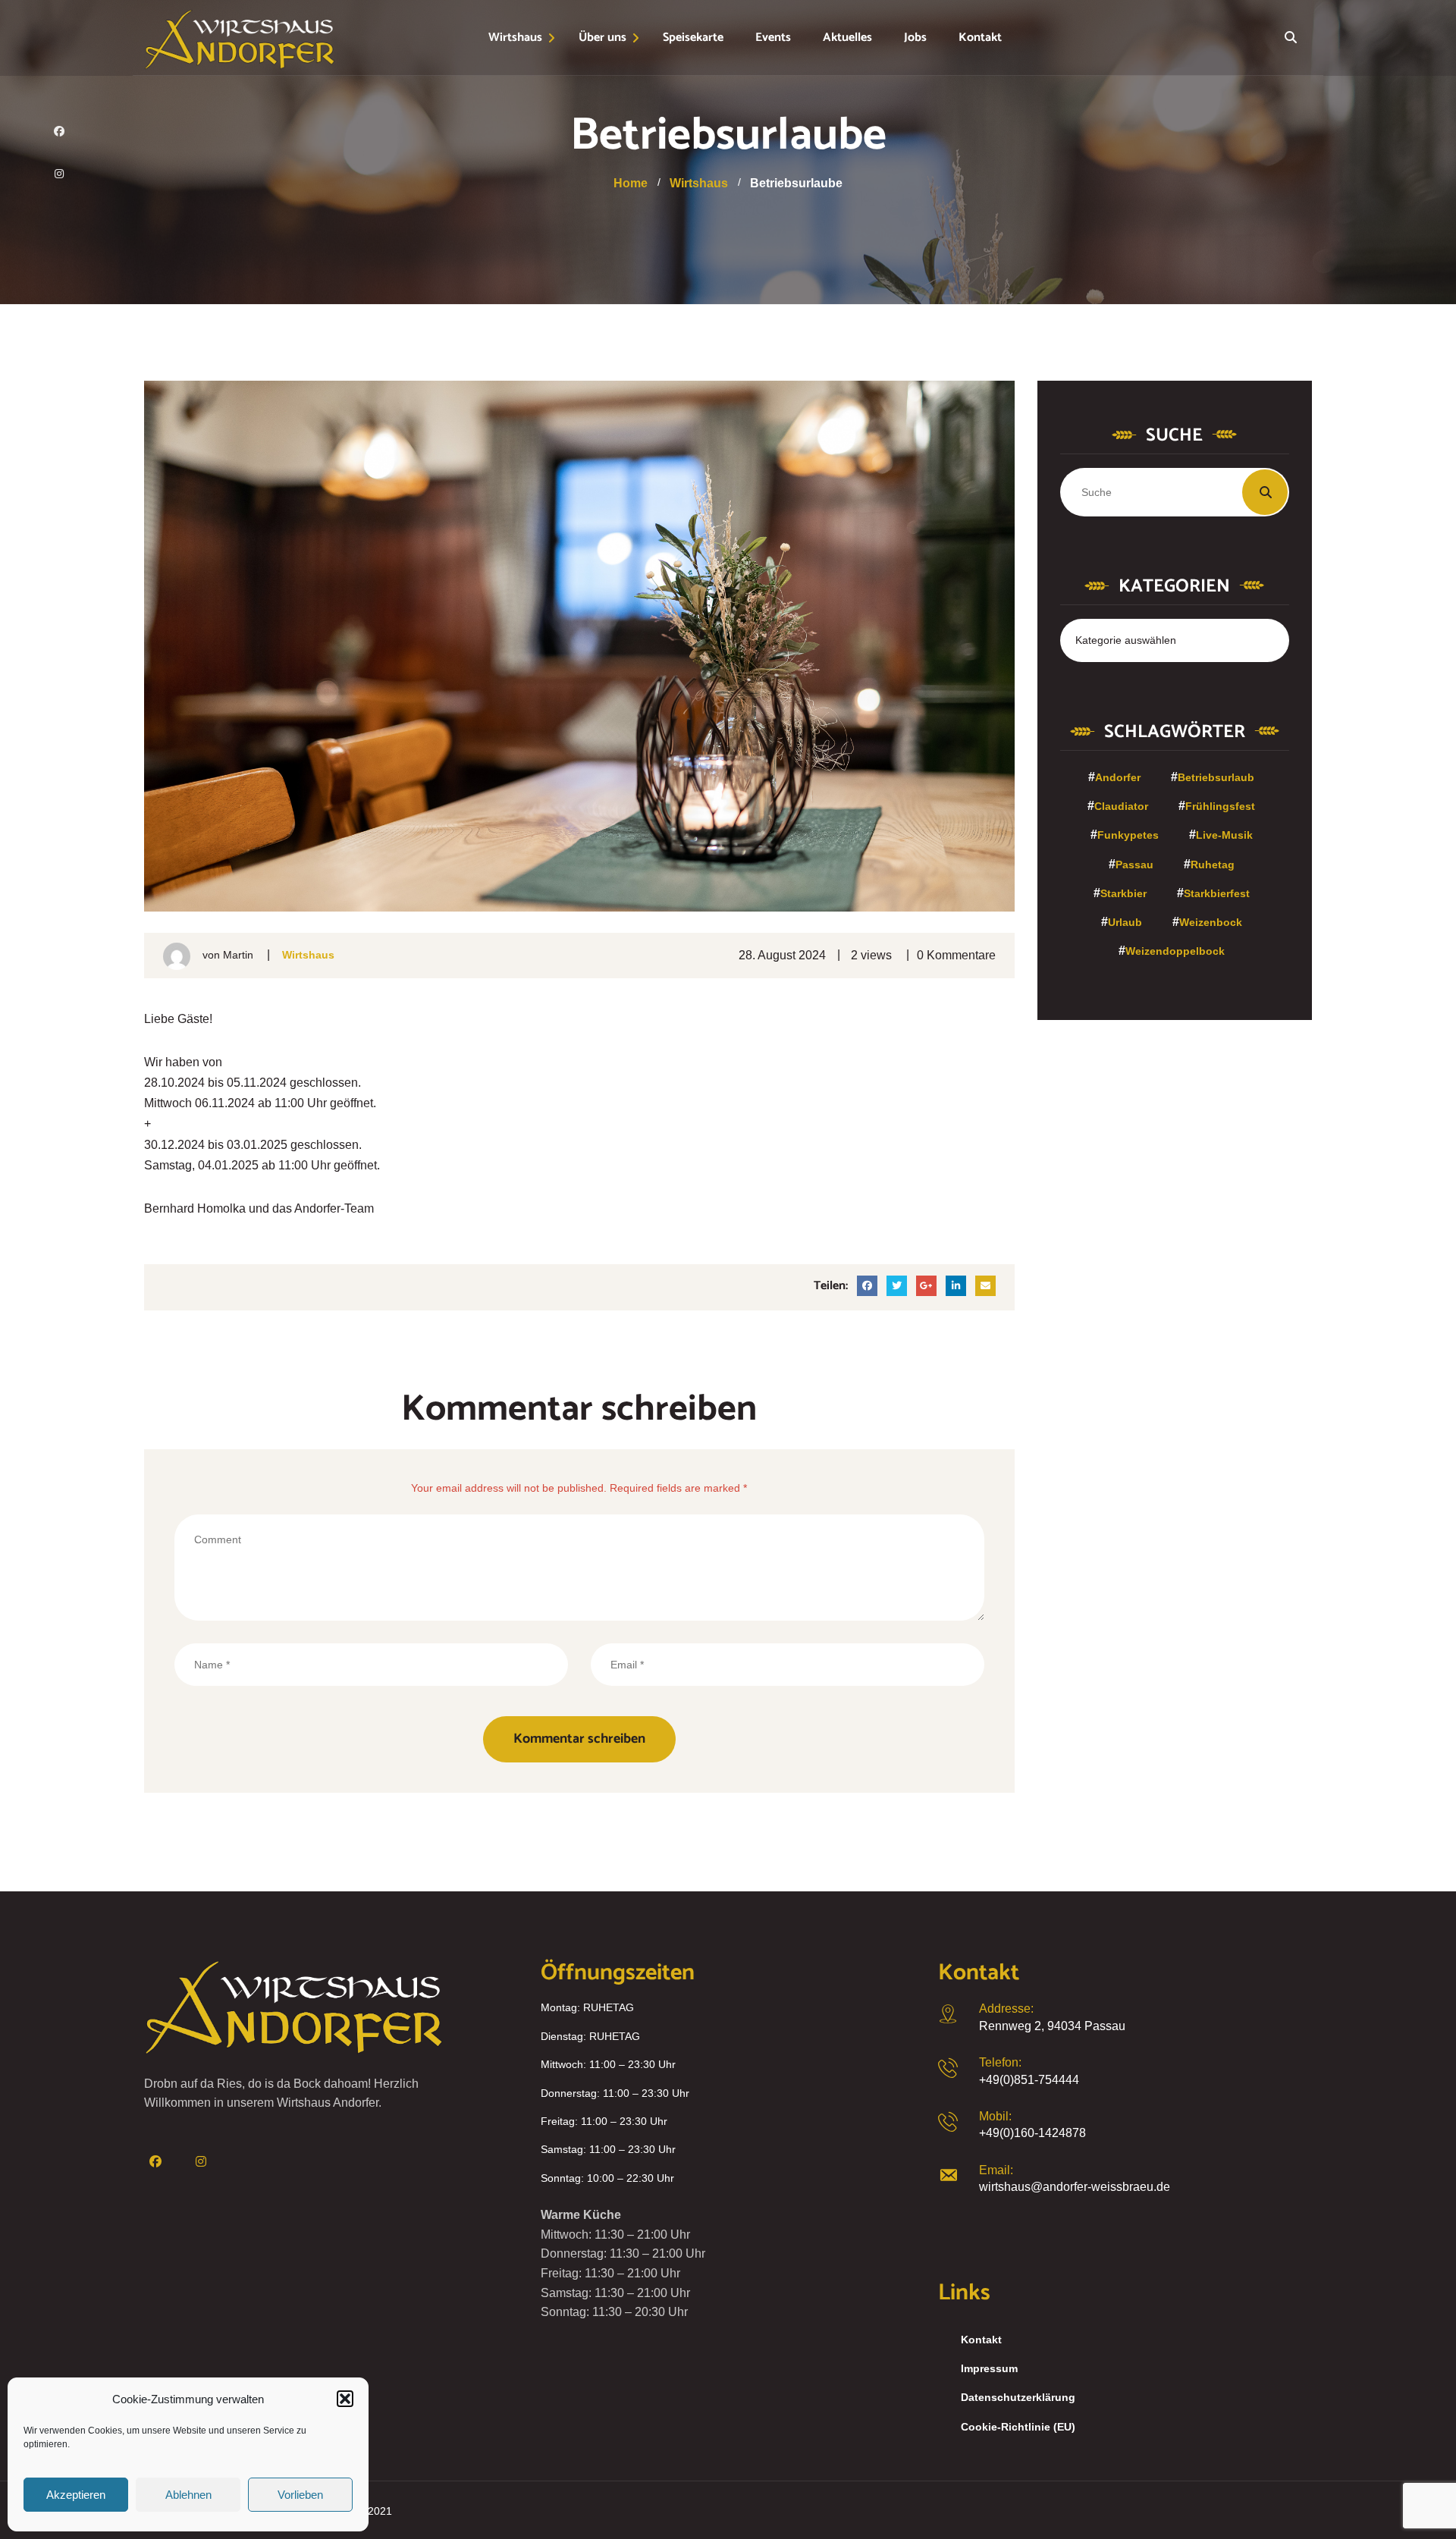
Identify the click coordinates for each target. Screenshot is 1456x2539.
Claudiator (1121, 806)
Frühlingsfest (1220, 806)
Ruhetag (1213, 865)
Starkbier (1123, 893)
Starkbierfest (1217, 893)
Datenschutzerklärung (1018, 2397)
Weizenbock (1211, 922)
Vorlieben (300, 2495)
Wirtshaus (308, 955)
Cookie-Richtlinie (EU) (1018, 2427)
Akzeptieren (76, 2495)
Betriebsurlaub (1216, 777)
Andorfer (1118, 777)
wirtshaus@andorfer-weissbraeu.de (1075, 2187)
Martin (238, 955)
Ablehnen (188, 2495)
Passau (1134, 865)
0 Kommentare (956, 955)
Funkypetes (1128, 835)
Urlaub (1125, 922)
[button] (345, 2399)
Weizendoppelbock (1175, 951)
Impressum (989, 2368)
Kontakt (981, 2340)
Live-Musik (1224, 835)
